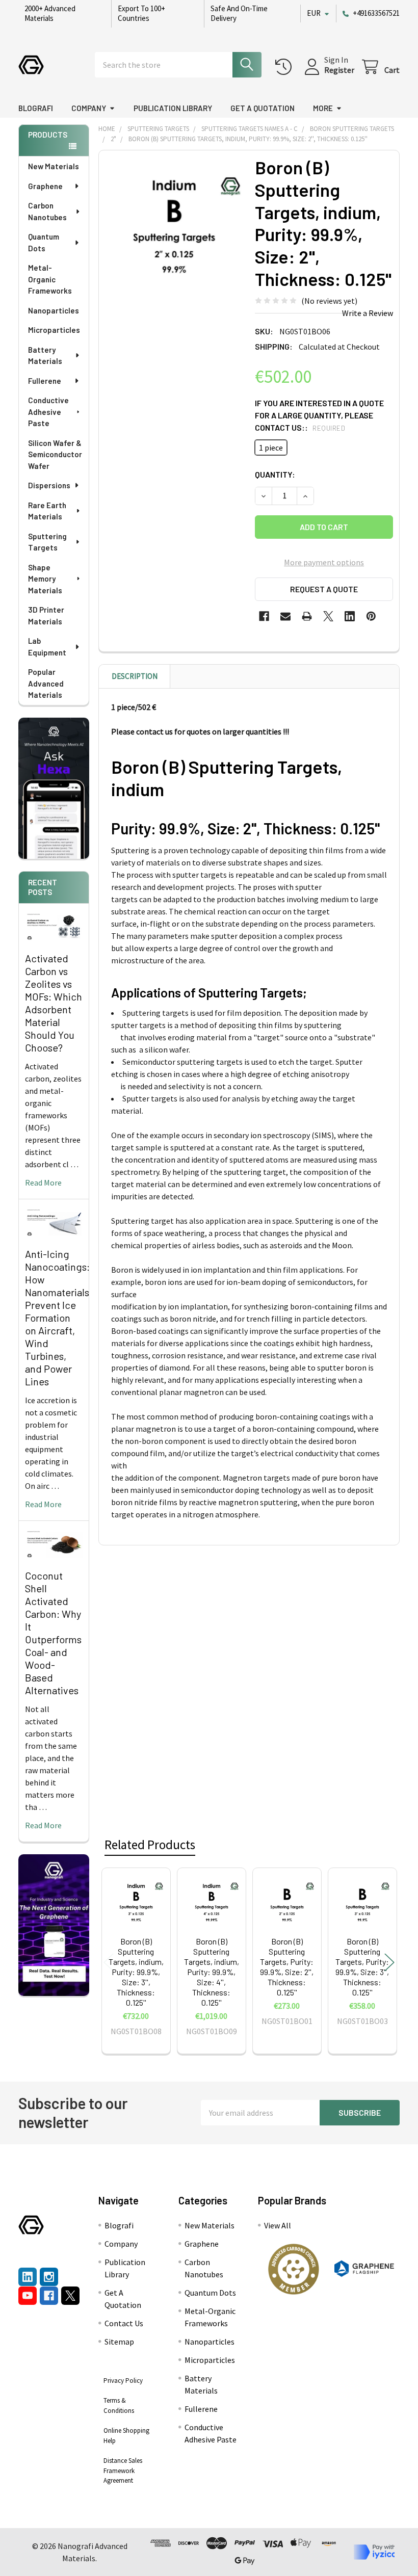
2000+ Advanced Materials (50, 13)
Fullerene (45, 381)
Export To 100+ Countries (141, 13)
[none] (174, 226)
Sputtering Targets (47, 542)
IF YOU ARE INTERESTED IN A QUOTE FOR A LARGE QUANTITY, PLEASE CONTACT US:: (319, 415)
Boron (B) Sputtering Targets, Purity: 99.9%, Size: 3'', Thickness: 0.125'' (362, 1967)
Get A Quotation (263, 108)
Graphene (45, 186)
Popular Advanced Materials (46, 683)
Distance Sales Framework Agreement (123, 2470)
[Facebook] (264, 616)
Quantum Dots (44, 242)
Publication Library (173, 108)
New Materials (54, 166)
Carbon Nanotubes (47, 211)
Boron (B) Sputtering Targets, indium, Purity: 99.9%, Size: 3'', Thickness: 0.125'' (136, 1972)
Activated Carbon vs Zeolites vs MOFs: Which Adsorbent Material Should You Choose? (54, 1003)
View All (278, 2225)
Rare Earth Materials (47, 511)
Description (135, 676)
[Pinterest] (371, 616)
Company (89, 108)
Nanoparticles (54, 310)
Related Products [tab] (150, 1845)
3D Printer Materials (46, 615)
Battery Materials (45, 356)
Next (389, 1962)
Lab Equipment (47, 647)
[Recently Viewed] (286, 67)
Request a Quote (324, 589)
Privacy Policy (123, 2381)
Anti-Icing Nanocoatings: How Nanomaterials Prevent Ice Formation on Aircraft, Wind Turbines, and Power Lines (57, 1318)
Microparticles (54, 330)
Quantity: (275, 474)
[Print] (307, 616)
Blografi (36, 108)
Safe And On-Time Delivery (239, 13)
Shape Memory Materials (45, 579)
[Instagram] (49, 2277)
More (323, 108)
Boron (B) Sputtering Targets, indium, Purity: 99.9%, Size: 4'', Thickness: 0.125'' (212, 1972)
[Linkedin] (350, 616)
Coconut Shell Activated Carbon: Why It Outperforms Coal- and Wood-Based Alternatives (53, 1633)
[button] (294, 2269)
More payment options (324, 562)
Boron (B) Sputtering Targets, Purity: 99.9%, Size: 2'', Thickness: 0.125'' (287, 1967)
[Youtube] (28, 2296)
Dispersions (49, 485)
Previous (109, 1962)
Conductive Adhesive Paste (48, 412)
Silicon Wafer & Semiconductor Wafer (55, 454)
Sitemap (119, 2342)
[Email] (285, 616)
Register (339, 70)
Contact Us (124, 2323)
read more (43, 1182)
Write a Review (368, 313)
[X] (328, 616)
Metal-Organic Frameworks (50, 279)
